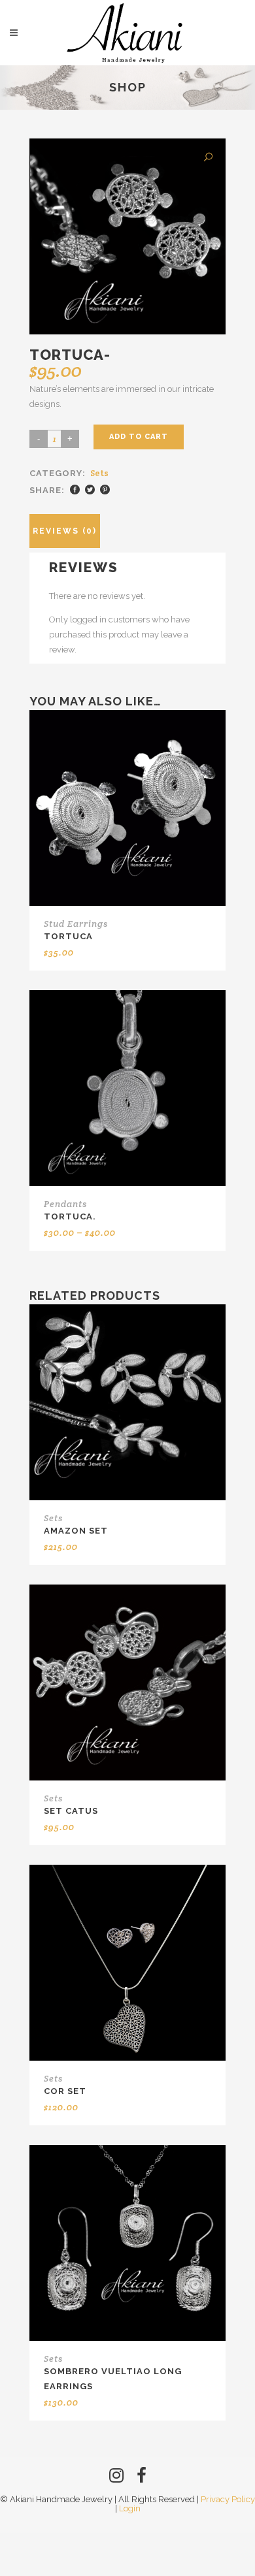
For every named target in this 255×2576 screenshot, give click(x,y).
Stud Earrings (76, 924)
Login (130, 2508)
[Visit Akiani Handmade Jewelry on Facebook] (142, 2478)
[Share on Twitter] (90, 490)
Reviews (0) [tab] (65, 531)
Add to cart (139, 437)
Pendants (65, 1204)
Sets (99, 473)
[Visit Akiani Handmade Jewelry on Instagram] (116, 2478)
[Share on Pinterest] (105, 490)
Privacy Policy (228, 2499)
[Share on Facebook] (75, 490)
